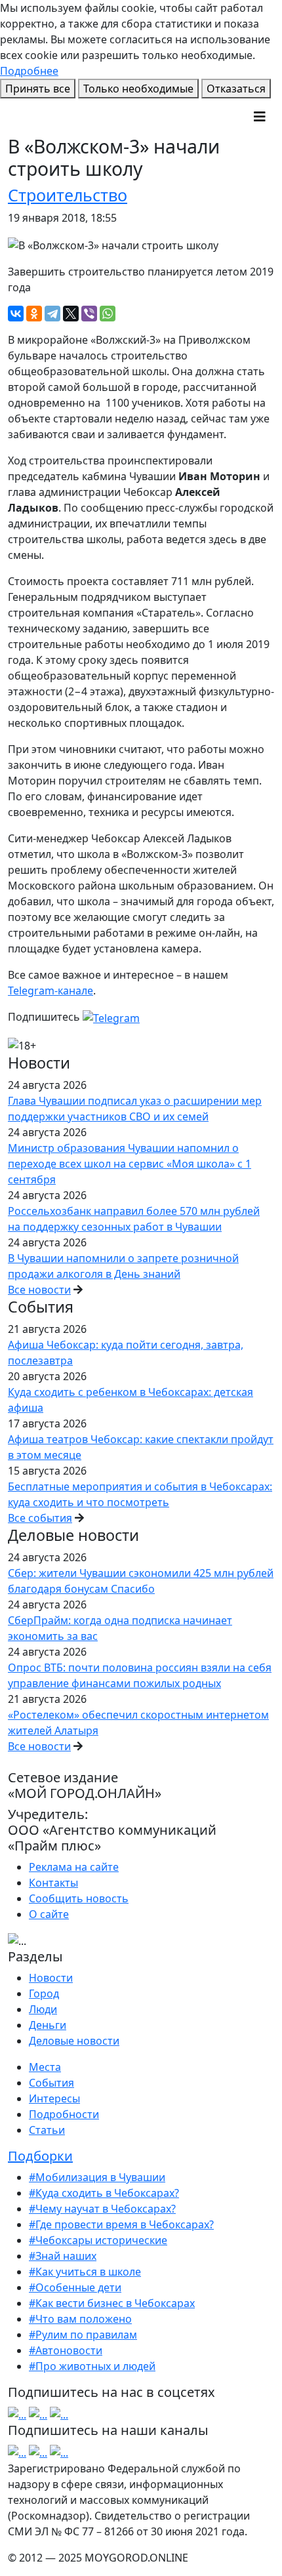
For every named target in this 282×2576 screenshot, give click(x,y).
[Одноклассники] (34, 314)
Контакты (53, 1883)
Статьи (47, 2130)
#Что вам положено (80, 2319)
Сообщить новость (79, 1898)
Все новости (39, 1290)
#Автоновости (66, 2350)
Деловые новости (74, 2041)
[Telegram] (52, 314)
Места (45, 2067)
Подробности (64, 2114)
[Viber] (89, 314)
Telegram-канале (50, 991)
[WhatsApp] (108, 314)
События (51, 2083)
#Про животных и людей (92, 2366)
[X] (71, 314)
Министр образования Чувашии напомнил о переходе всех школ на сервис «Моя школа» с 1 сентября (130, 1164)
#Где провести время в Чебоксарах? (121, 2224)
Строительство (68, 195)
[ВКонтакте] (16, 314)
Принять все (38, 89)
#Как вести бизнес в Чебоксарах (112, 2303)
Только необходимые (138, 89)
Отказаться (236, 89)
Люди (43, 2009)
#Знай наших (63, 2256)
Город (44, 1993)
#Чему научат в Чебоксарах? (102, 2209)
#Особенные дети (75, 2287)
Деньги (48, 2025)
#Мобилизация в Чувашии (97, 2177)
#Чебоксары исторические (98, 2240)
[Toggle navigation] (260, 117)
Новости (51, 1978)
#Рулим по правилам (83, 2335)
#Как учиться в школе (85, 2272)
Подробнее (29, 71)
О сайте (49, 1914)
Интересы (54, 2098)
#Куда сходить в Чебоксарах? (104, 2193)
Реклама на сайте (74, 1867)
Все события (40, 1518)
